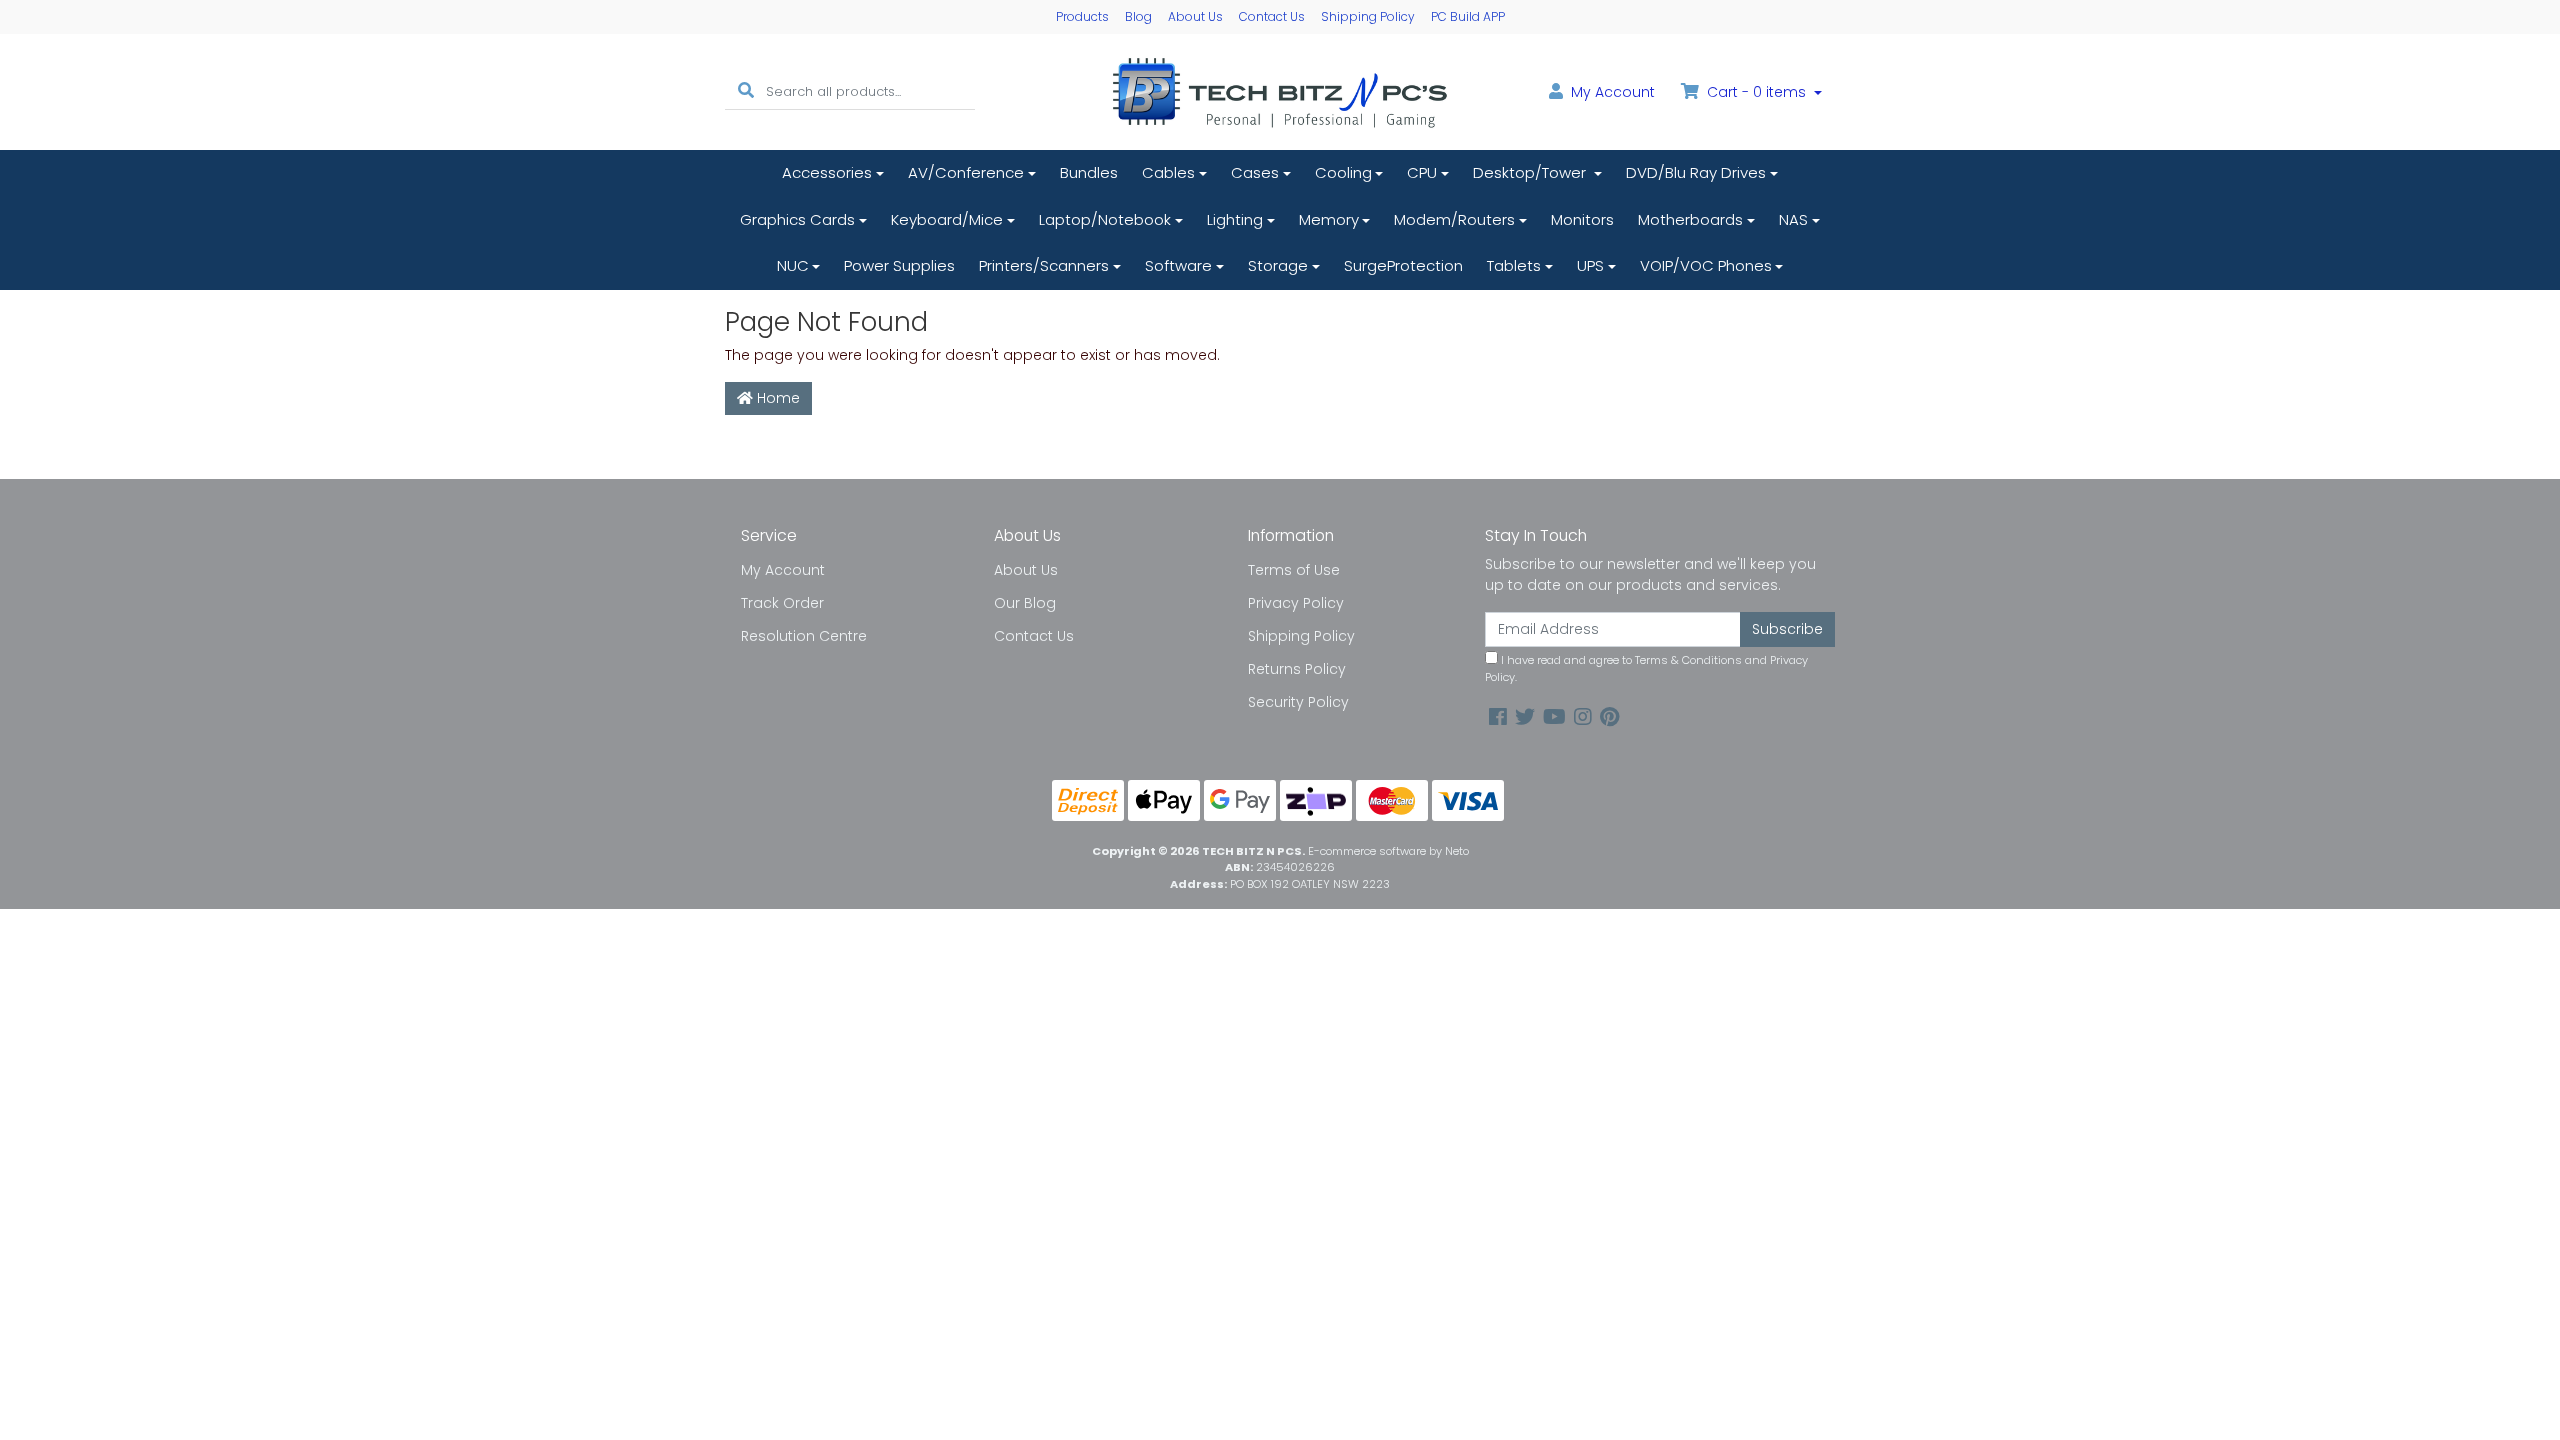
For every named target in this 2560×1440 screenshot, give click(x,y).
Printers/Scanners (1044, 265)
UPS (1590, 265)
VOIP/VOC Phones (1706, 265)
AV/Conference (966, 172)
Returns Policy (1297, 669)
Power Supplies (899, 265)
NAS (1793, 219)
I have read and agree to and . (1646, 668)
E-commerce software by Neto (1388, 851)
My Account (783, 570)
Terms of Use (1294, 570)
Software (1178, 265)
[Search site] (746, 91)
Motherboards (1690, 219)
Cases (1255, 172)
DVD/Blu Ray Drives (1696, 172)
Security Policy (1298, 702)
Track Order (782, 603)
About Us (1195, 16)
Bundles (1089, 172)
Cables (1168, 172)
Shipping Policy (1368, 16)
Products (1082, 16)
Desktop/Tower (1531, 172)
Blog (1138, 16)
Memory (1329, 219)
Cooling (1343, 172)
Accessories (827, 172)
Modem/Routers (1454, 219)
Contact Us (1272, 16)
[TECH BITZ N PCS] (1280, 91)
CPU (1422, 172)
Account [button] (1613, 92)
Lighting (1235, 219)
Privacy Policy (1296, 603)
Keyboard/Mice (947, 219)
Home (776, 398)
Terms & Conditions (1688, 660)
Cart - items (1756, 92)
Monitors (1582, 219)
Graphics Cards (797, 219)
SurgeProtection (1403, 265)
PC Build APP (1468, 16)
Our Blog (1025, 603)
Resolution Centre (804, 636)
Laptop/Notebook (1105, 219)
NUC (793, 265)
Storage (1278, 265)
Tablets (1514, 265)
